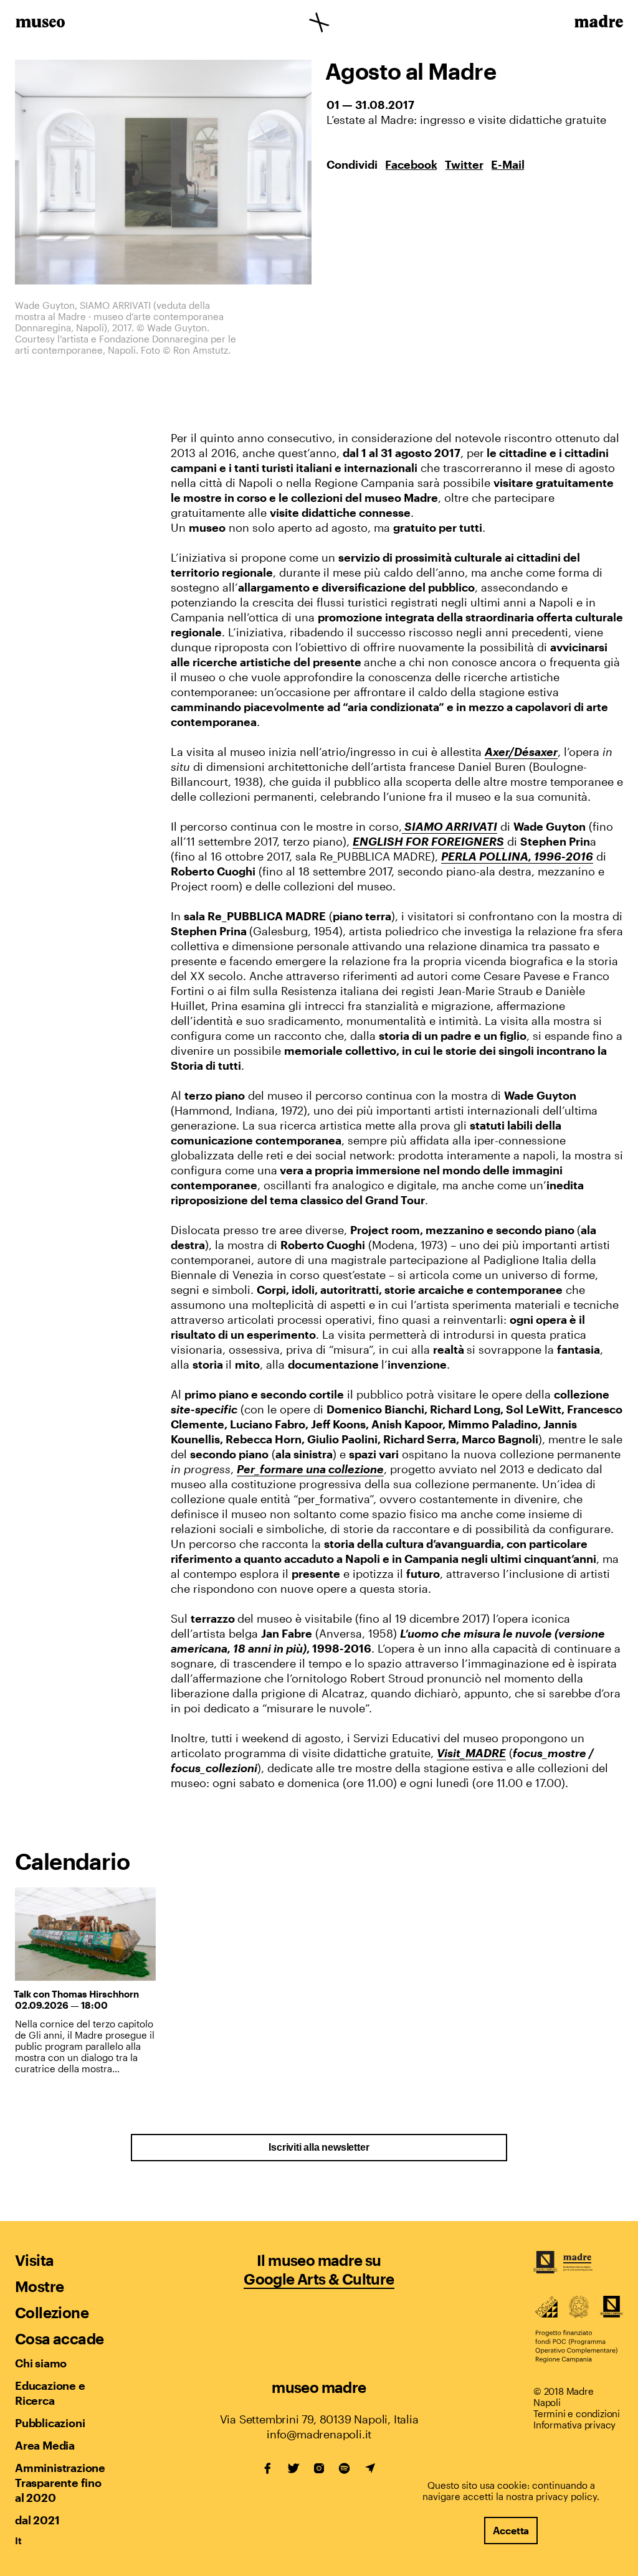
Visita (34, 2260)
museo (40, 24)
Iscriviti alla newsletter (319, 2147)
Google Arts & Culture (319, 2279)
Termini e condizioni (577, 2413)
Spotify (345, 2468)
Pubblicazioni (50, 2423)
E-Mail (508, 164)
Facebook (411, 164)
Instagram (319, 2468)
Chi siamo (41, 2363)
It (18, 2541)
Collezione (52, 2312)
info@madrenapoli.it (319, 2434)
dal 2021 (37, 2520)
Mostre (39, 2286)
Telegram (370, 2468)
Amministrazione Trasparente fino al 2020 (60, 2483)
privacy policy (566, 2496)
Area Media (45, 2445)
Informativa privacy (574, 2425)
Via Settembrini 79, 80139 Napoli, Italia (319, 2419)
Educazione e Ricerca (50, 2393)
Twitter (464, 164)
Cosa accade (59, 2338)
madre (598, 24)
